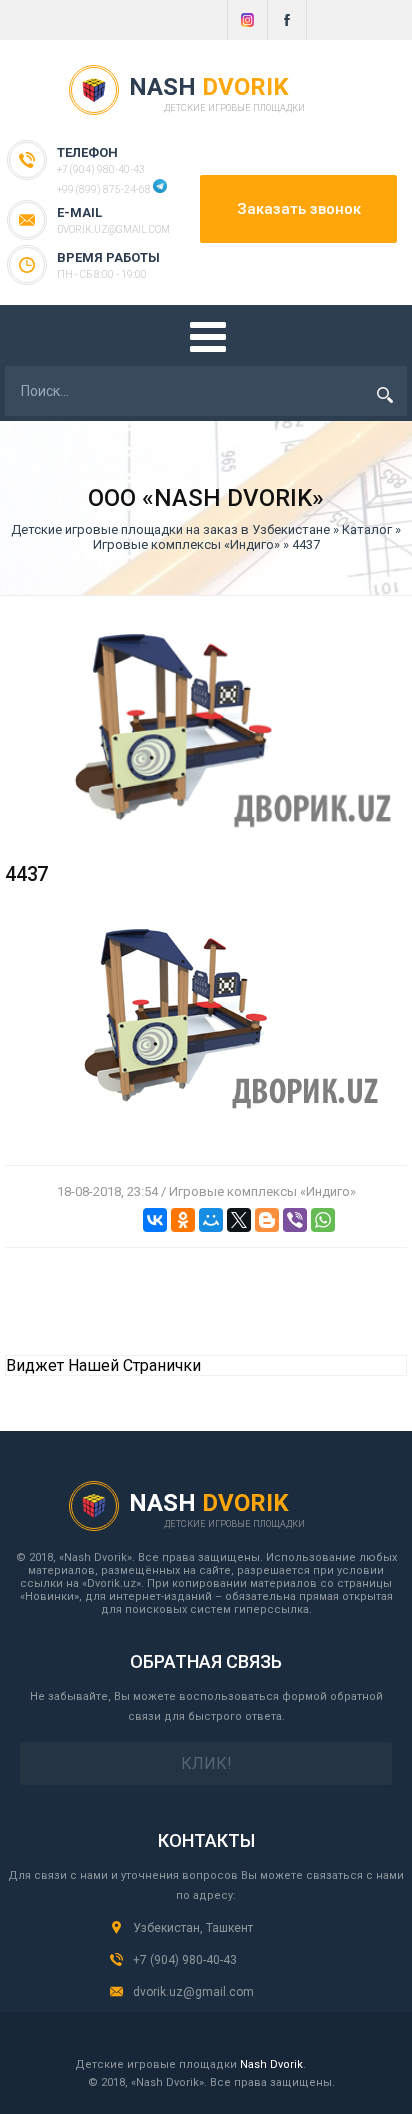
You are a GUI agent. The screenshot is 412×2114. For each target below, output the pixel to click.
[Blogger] (267, 1220)
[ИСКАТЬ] (385, 395)
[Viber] (295, 1220)
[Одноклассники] (183, 1220)
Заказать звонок (299, 209)
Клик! (206, 1763)
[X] (239, 1220)
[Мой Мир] (211, 1220)
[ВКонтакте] (155, 1220)
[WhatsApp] (323, 1220)
